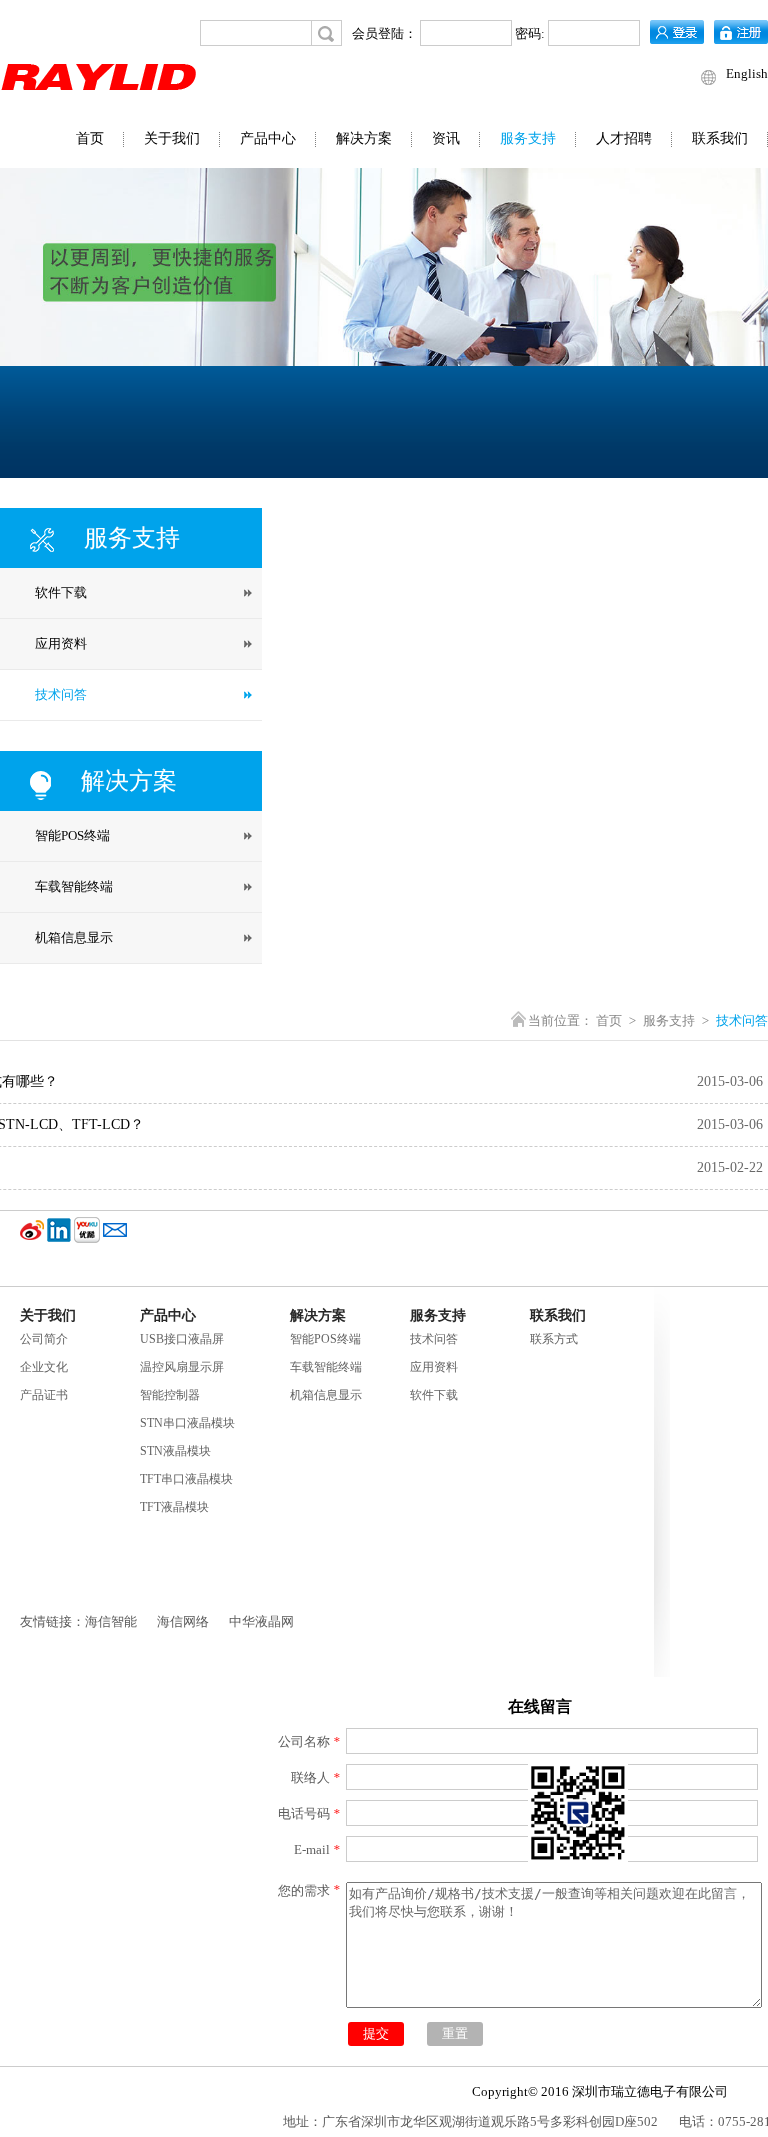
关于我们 (172, 138)
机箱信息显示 (326, 1395)
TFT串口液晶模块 (186, 1479)
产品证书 (44, 1395)
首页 (90, 138)
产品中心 (268, 138)
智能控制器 (170, 1395)
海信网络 (183, 1621)
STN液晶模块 (175, 1451)
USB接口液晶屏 (182, 1339)
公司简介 (44, 1339)
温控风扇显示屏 (182, 1367)
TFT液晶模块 (174, 1507)
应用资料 (434, 1367)
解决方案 (364, 138)
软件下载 (434, 1395)
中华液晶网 (261, 1621)
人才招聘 (624, 138)
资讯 (446, 138)
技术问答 (434, 1339)
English (747, 73)
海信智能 (111, 1621)
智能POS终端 (325, 1339)
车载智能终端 (326, 1367)
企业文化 (44, 1367)
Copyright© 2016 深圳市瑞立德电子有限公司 (600, 2091)
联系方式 (554, 1339)
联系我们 (720, 138)
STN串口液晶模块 (187, 1423)
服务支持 (528, 138)
